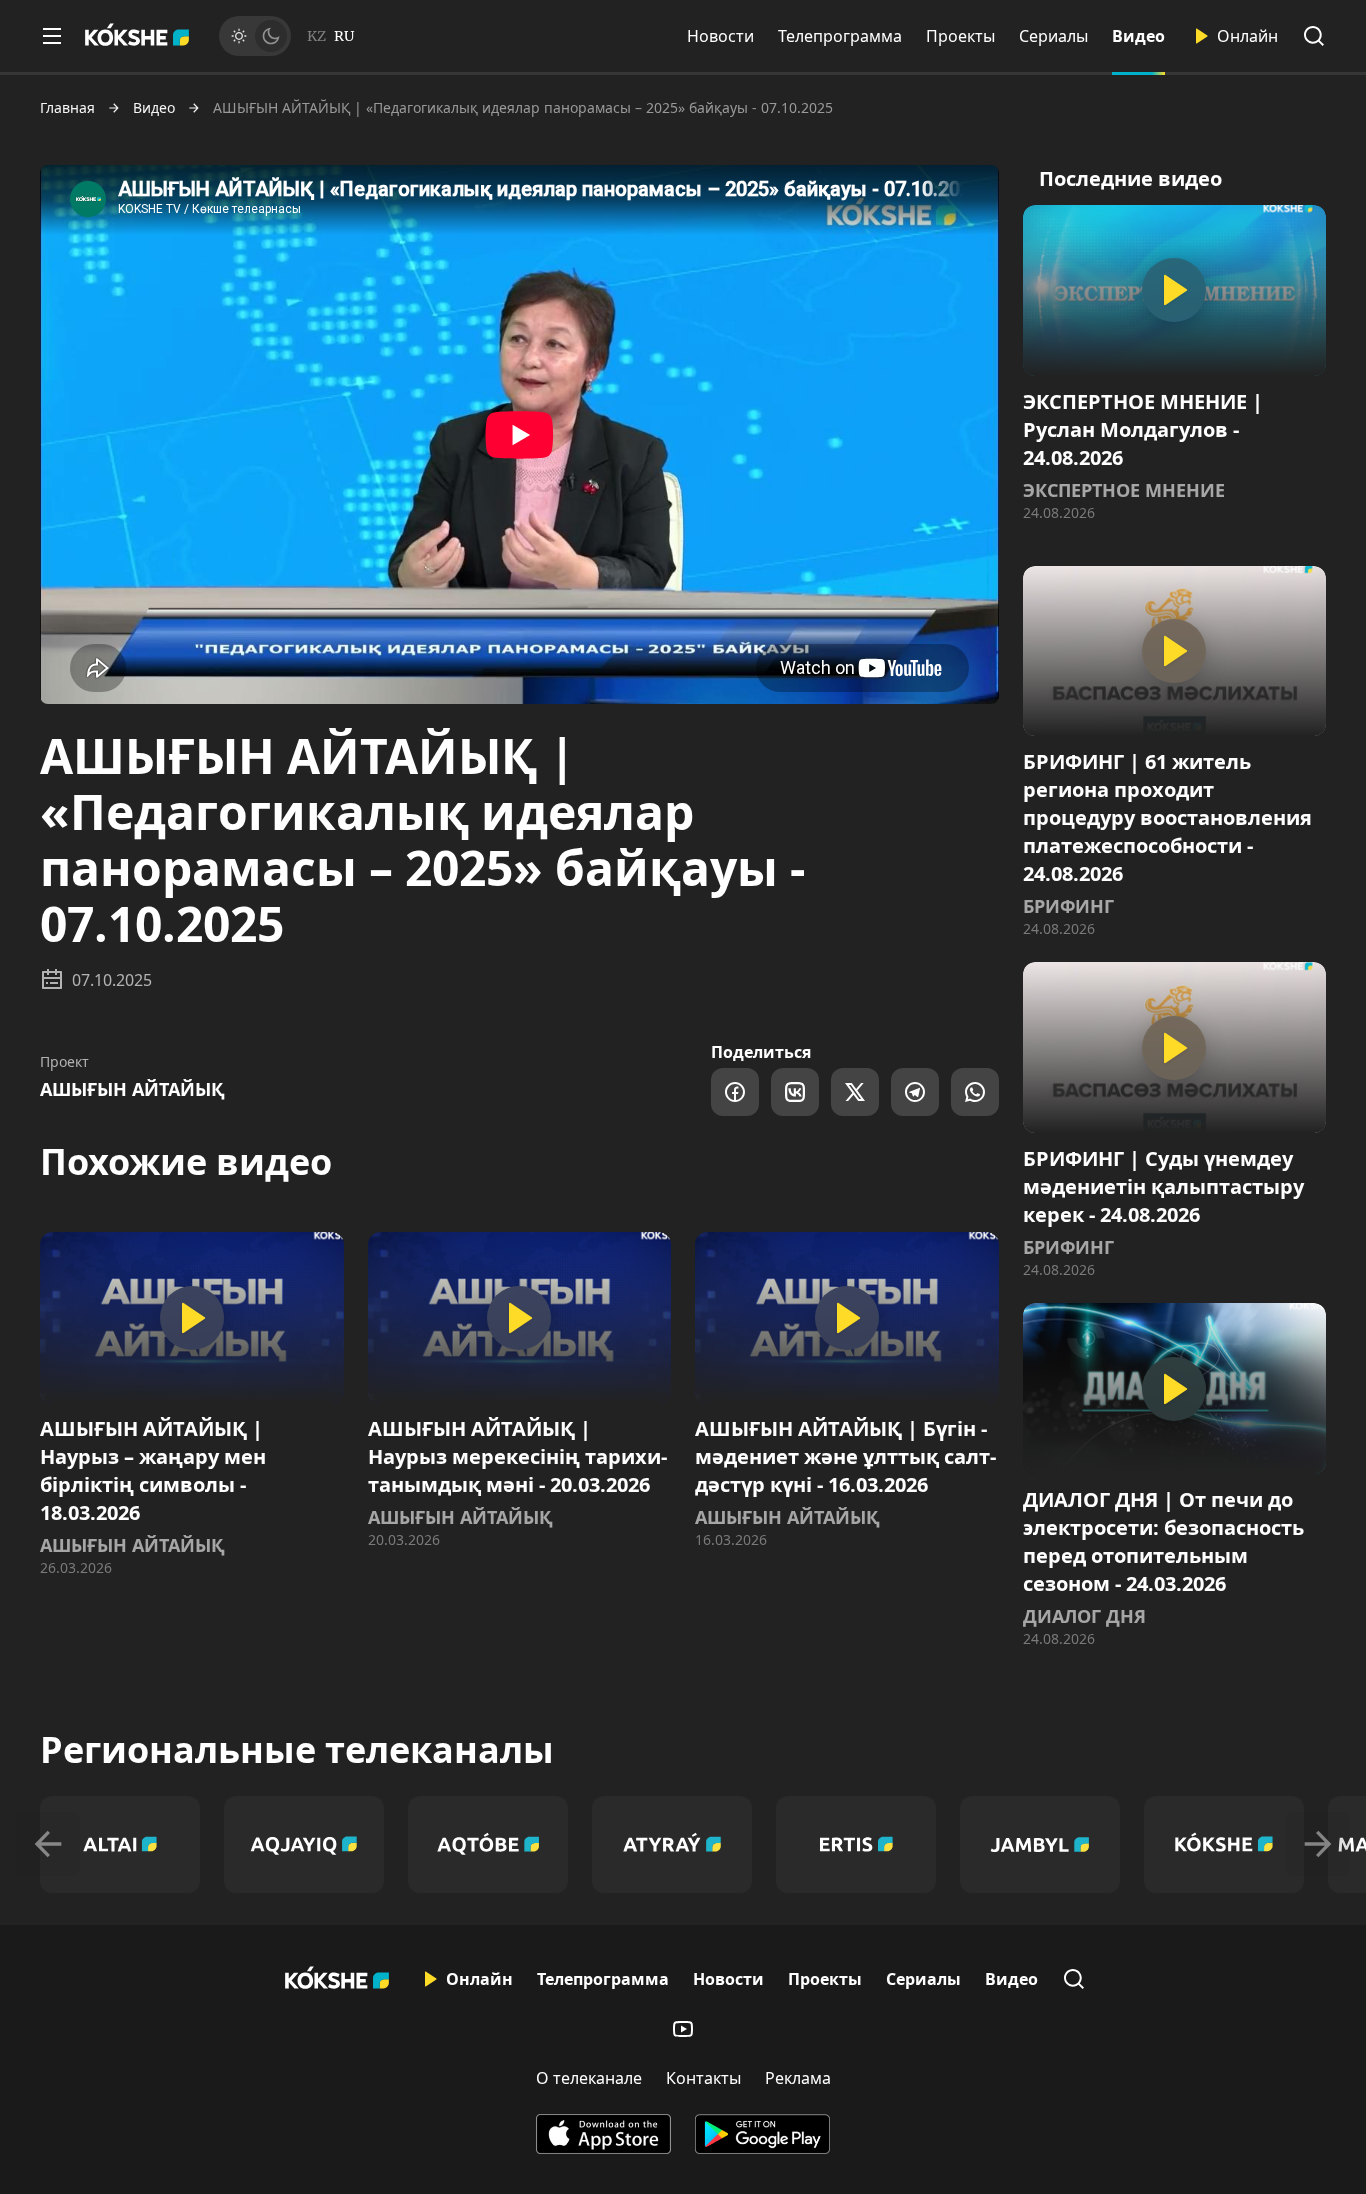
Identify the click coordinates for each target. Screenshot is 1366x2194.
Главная (67, 108)
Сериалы (1053, 36)
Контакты (703, 2078)
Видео (1138, 36)
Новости (720, 36)
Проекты (960, 36)
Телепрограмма (840, 36)
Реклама (798, 2078)
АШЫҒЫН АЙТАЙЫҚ (132, 1089)
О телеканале (589, 2078)
